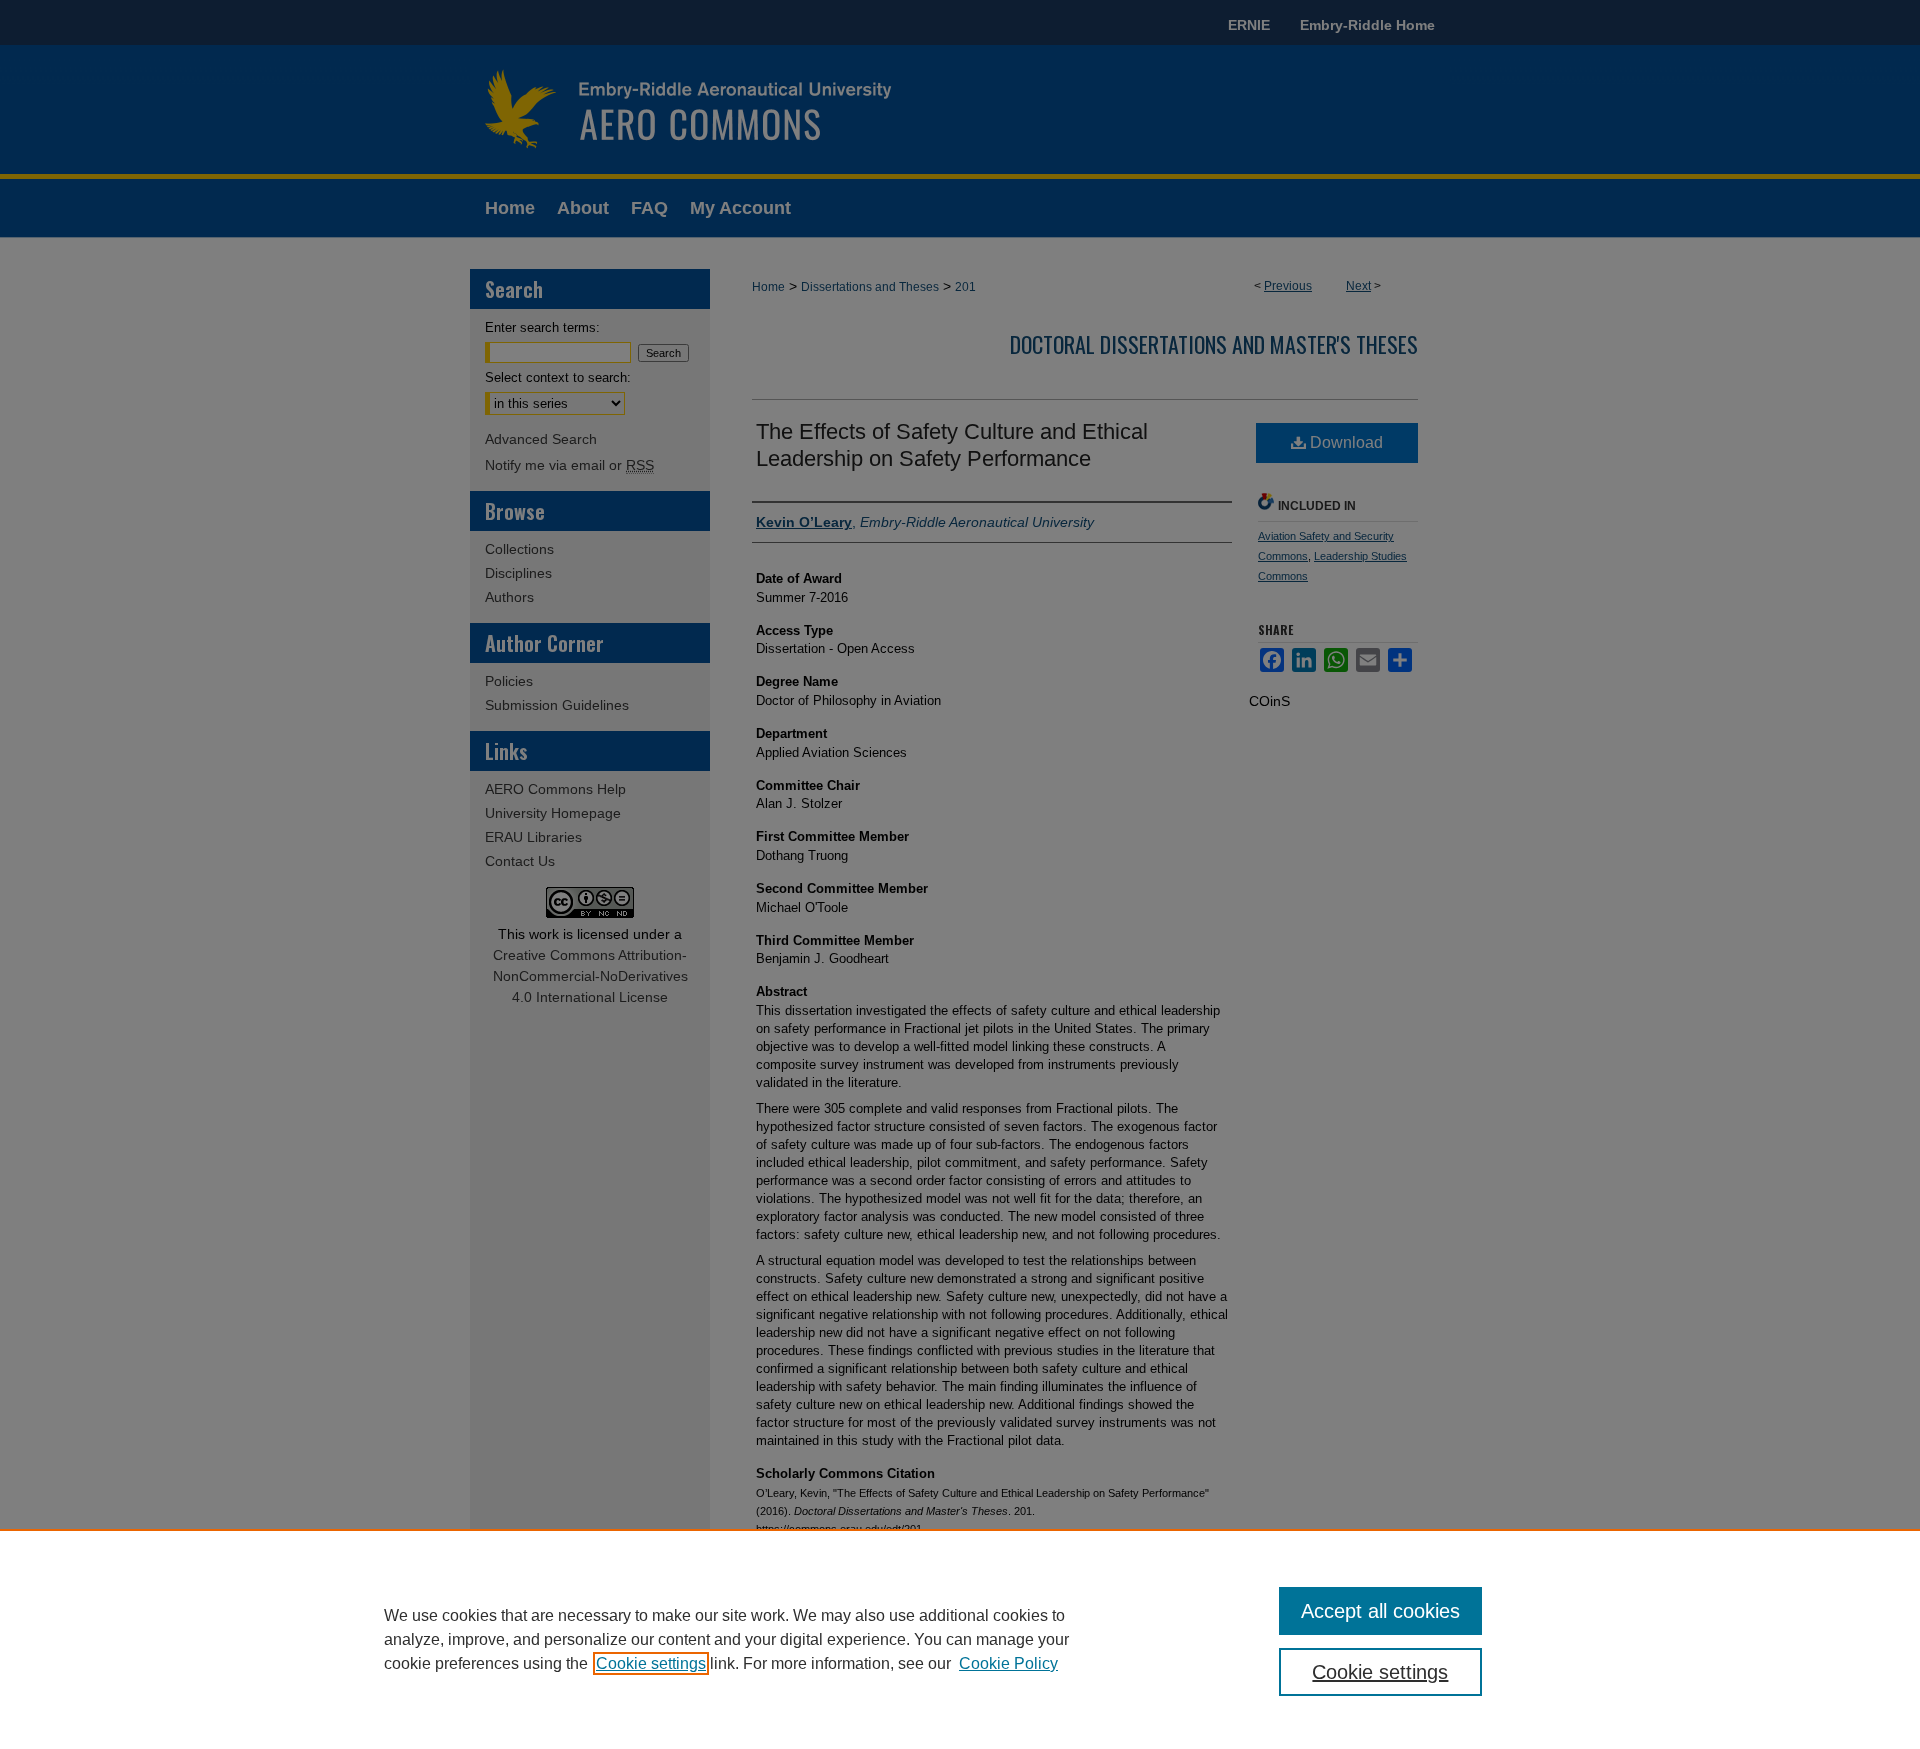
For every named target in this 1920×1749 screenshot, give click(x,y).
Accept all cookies (1380, 1611)
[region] (960, 1639)
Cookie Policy (1008, 1663)
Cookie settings (651, 1663)
